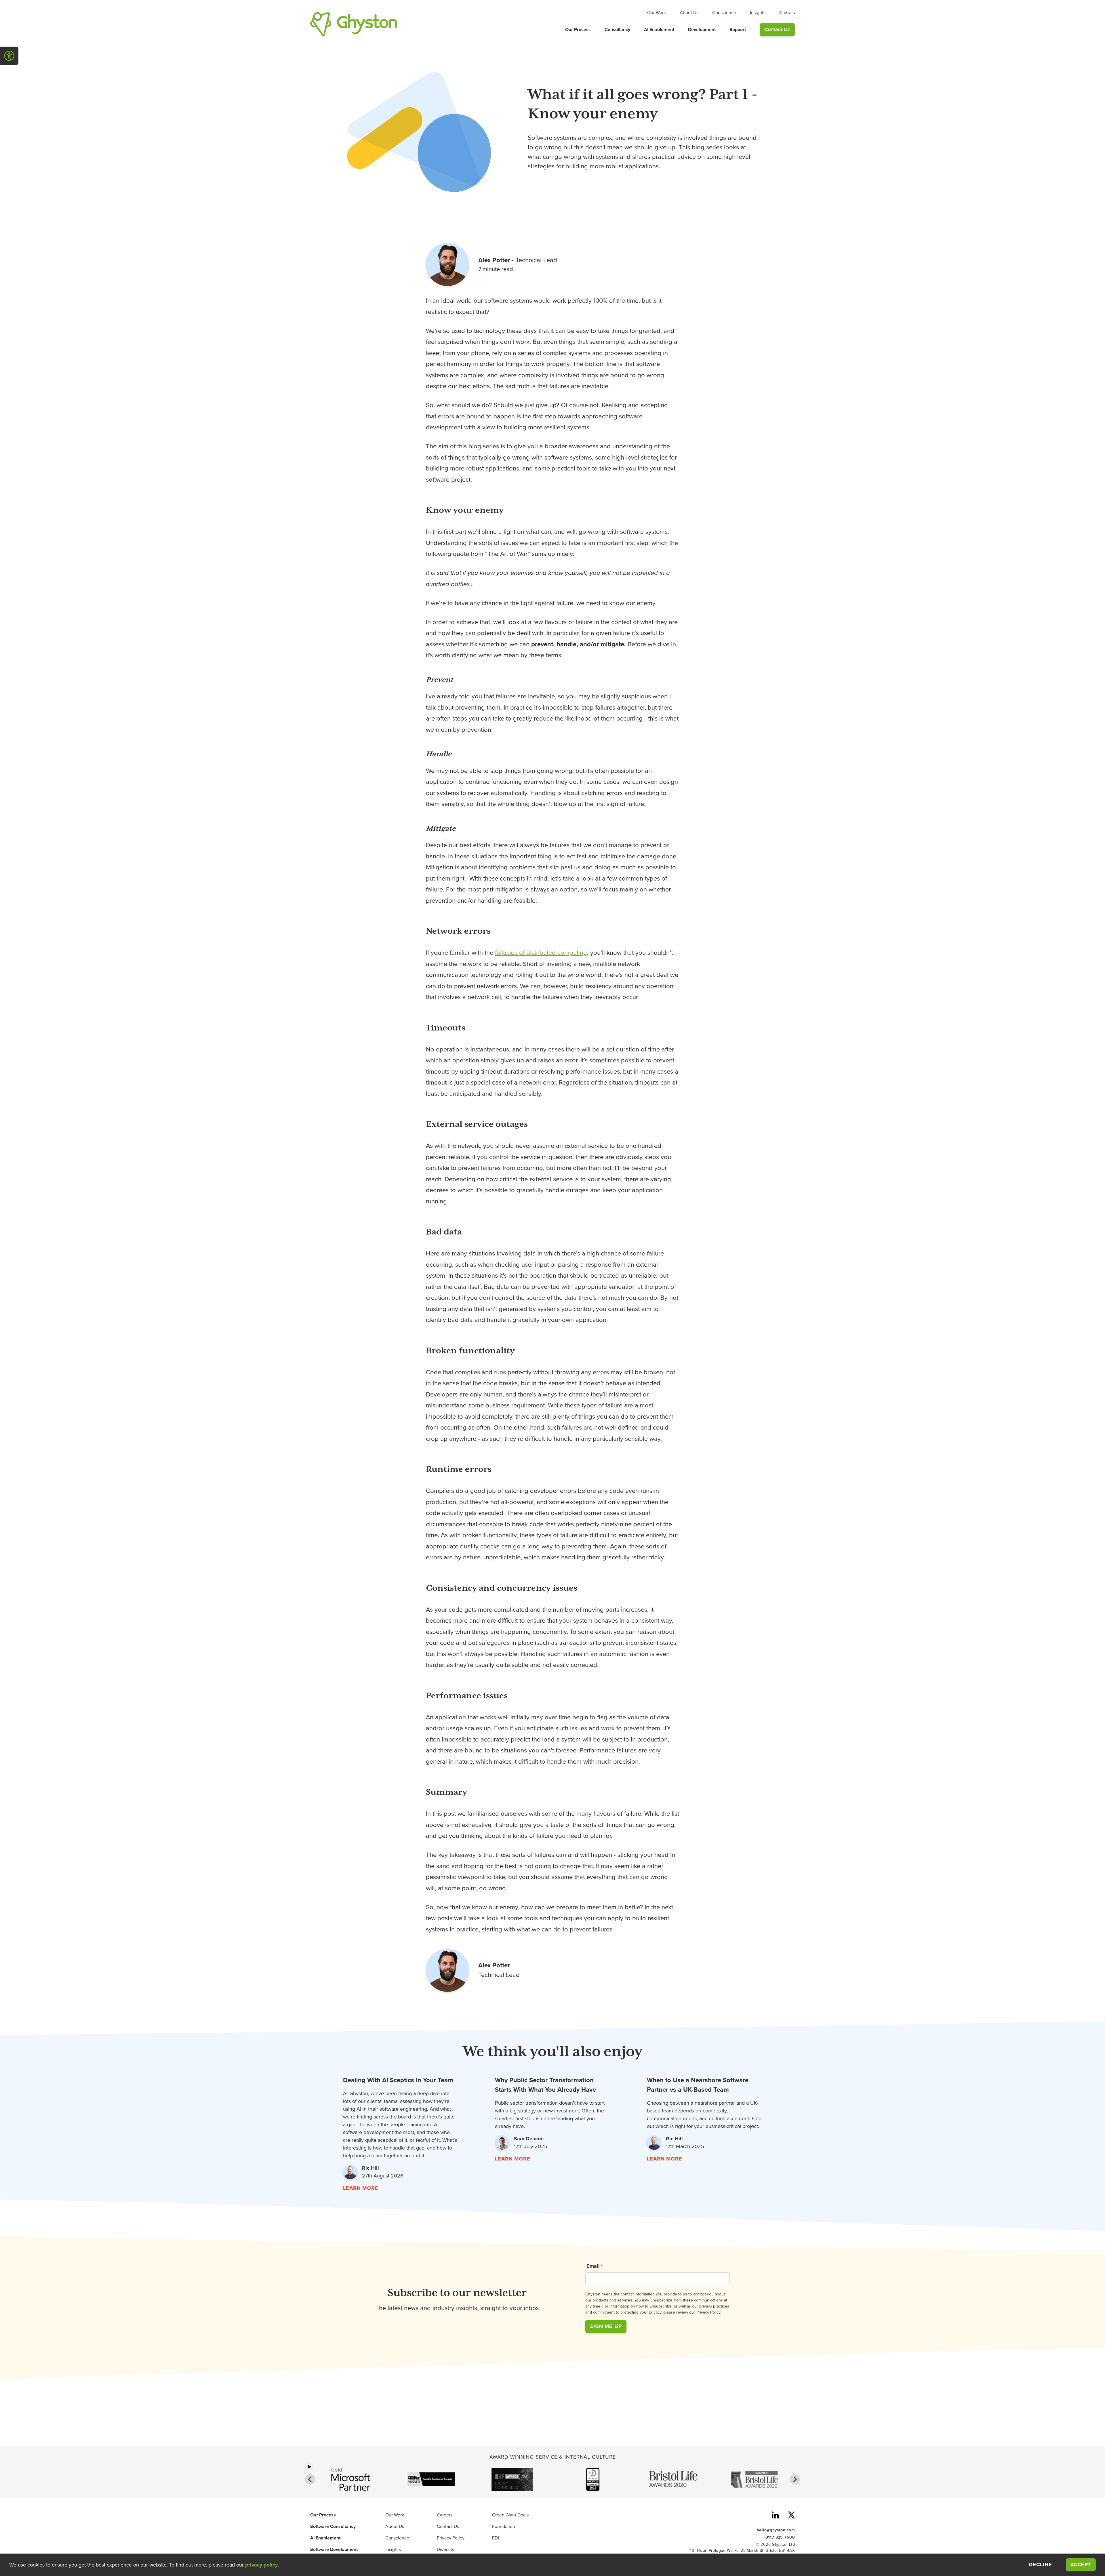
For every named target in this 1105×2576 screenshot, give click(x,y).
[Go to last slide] (310, 2479)
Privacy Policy (451, 2538)
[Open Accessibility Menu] (9, 56)
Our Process (578, 30)
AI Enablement (659, 30)
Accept (1083, 2564)
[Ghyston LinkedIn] (775, 2516)
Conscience (724, 13)
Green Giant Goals (510, 2515)
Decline (1040, 2565)
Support (738, 30)
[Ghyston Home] (354, 24)
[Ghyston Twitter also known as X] (791, 2516)
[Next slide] (795, 2479)
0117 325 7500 (780, 2537)
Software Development (334, 2550)
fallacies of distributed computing (541, 953)
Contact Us (777, 29)
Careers (787, 13)
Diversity (446, 2550)
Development (702, 30)
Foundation (504, 2527)
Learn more (361, 2188)
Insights (758, 13)
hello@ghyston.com (776, 2530)
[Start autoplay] (309, 2467)
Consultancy (617, 30)
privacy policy (261, 2565)
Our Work (657, 13)
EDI (496, 2538)
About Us (689, 13)
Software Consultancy (333, 2527)
